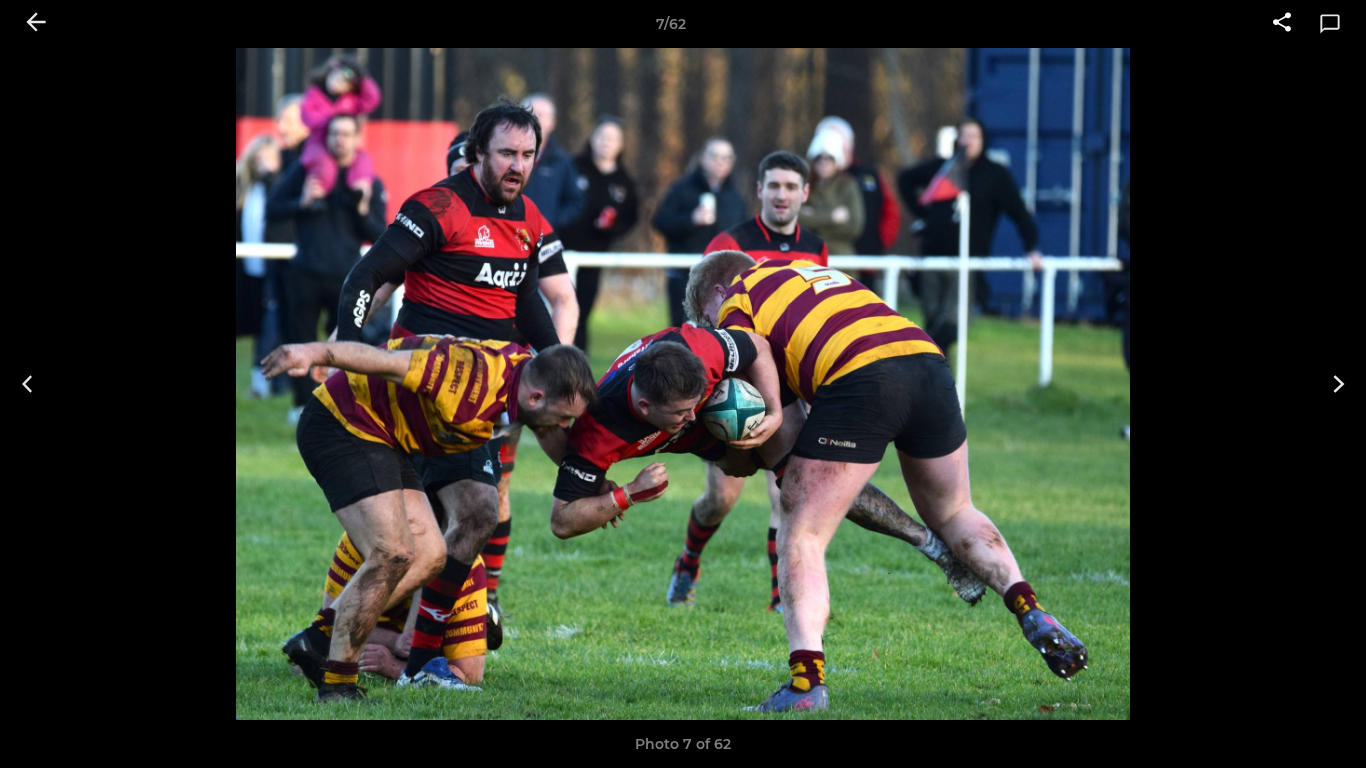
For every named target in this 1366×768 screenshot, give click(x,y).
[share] (1282, 24)
